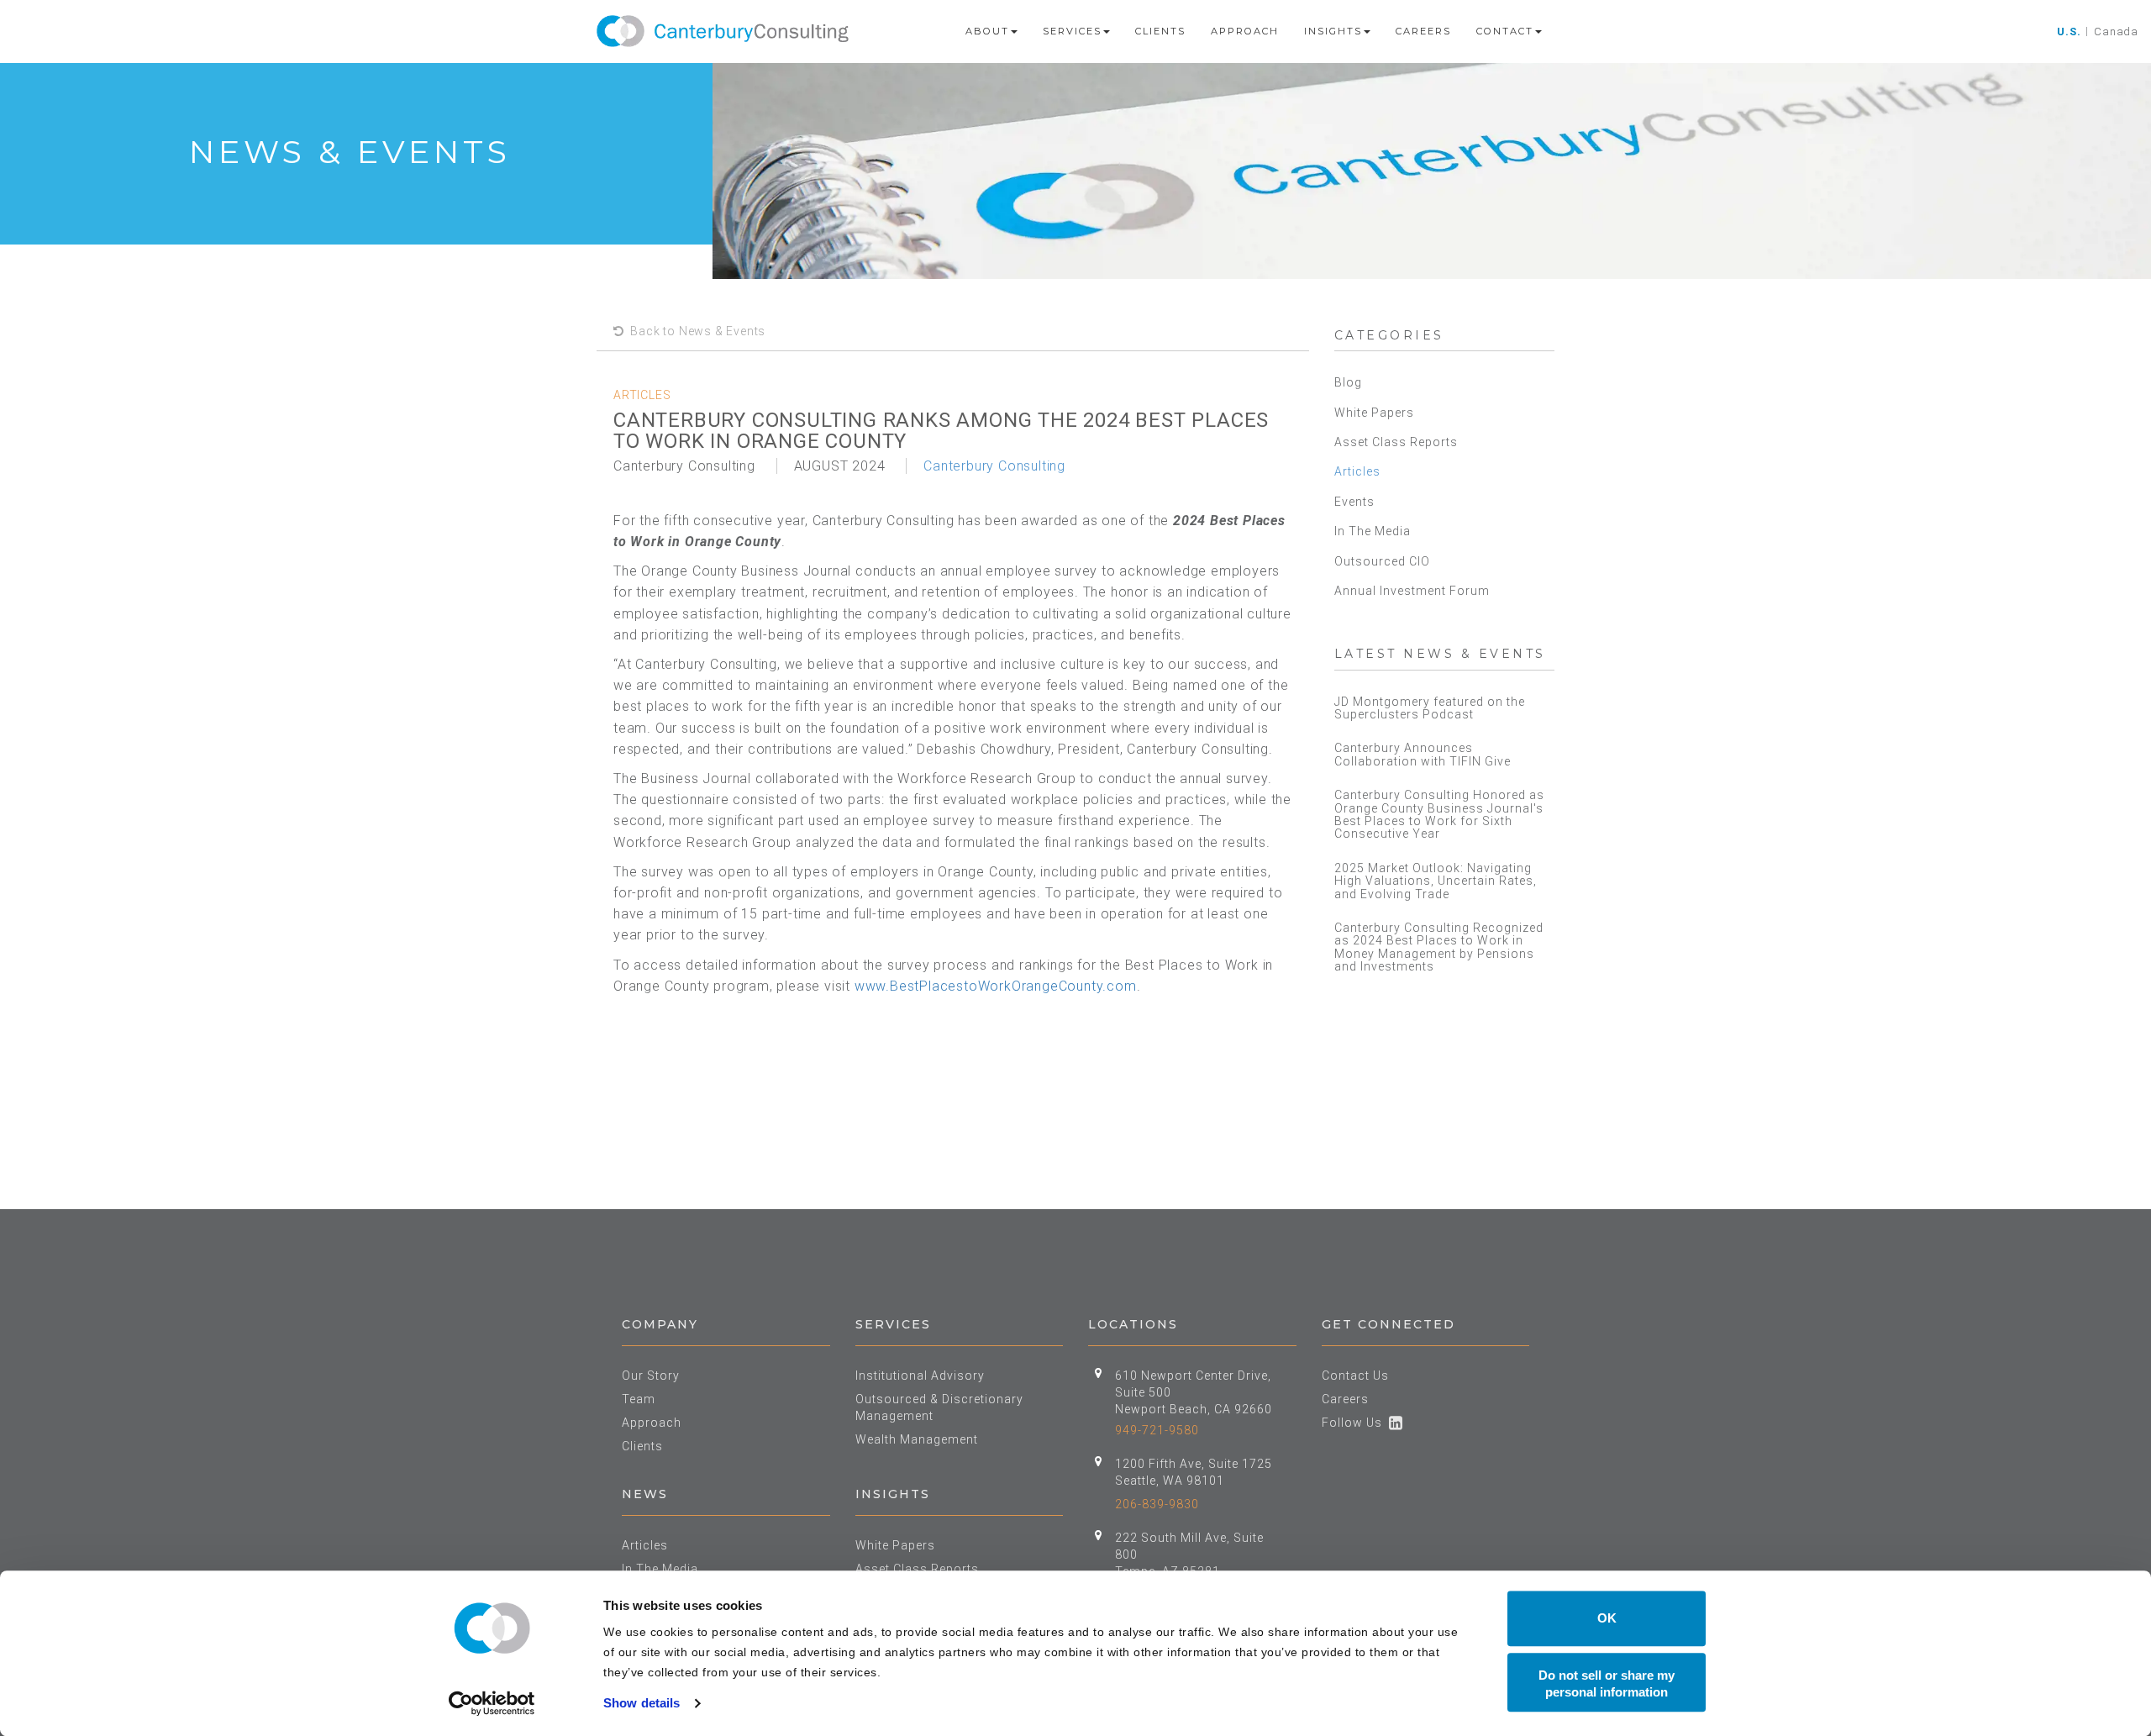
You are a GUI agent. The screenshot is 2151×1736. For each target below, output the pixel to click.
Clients (1160, 31)
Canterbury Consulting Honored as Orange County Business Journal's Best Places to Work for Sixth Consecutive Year (1439, 814)
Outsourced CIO (1382, 561)
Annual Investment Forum (1412, 591)
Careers (1423, 31)
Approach (1245, 31)
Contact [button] (1505, 31)
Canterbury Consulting (994, 466)
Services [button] (1072, 31)
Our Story (651, 1376)
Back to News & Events (695, 331)
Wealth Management (917, 1439)
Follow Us (1355, 1423)
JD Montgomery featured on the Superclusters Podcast (1430, 708)
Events (1354, 502)
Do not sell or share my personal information (1607, 1683)
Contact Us (1355, 1376)
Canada (2116, 32)
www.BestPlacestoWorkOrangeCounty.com (996, 986)
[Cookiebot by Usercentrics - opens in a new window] (492, 1703)
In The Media (1373, 531)
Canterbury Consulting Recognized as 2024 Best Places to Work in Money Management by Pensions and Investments (1439, 947)
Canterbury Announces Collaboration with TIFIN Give (1423, 754)
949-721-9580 (1157, 1430)
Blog (1348, 382)
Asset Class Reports (1396, 442)
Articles (1357, 471)
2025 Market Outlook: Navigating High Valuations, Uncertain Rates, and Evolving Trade (1436, 881)
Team (639, 1399)
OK (1607, 1618)
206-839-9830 (1157, 1504)
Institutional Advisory (920, 1376)
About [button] (987, 31)
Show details (642, 1703)
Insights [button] (1333, 31)
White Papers (1374, 413)
